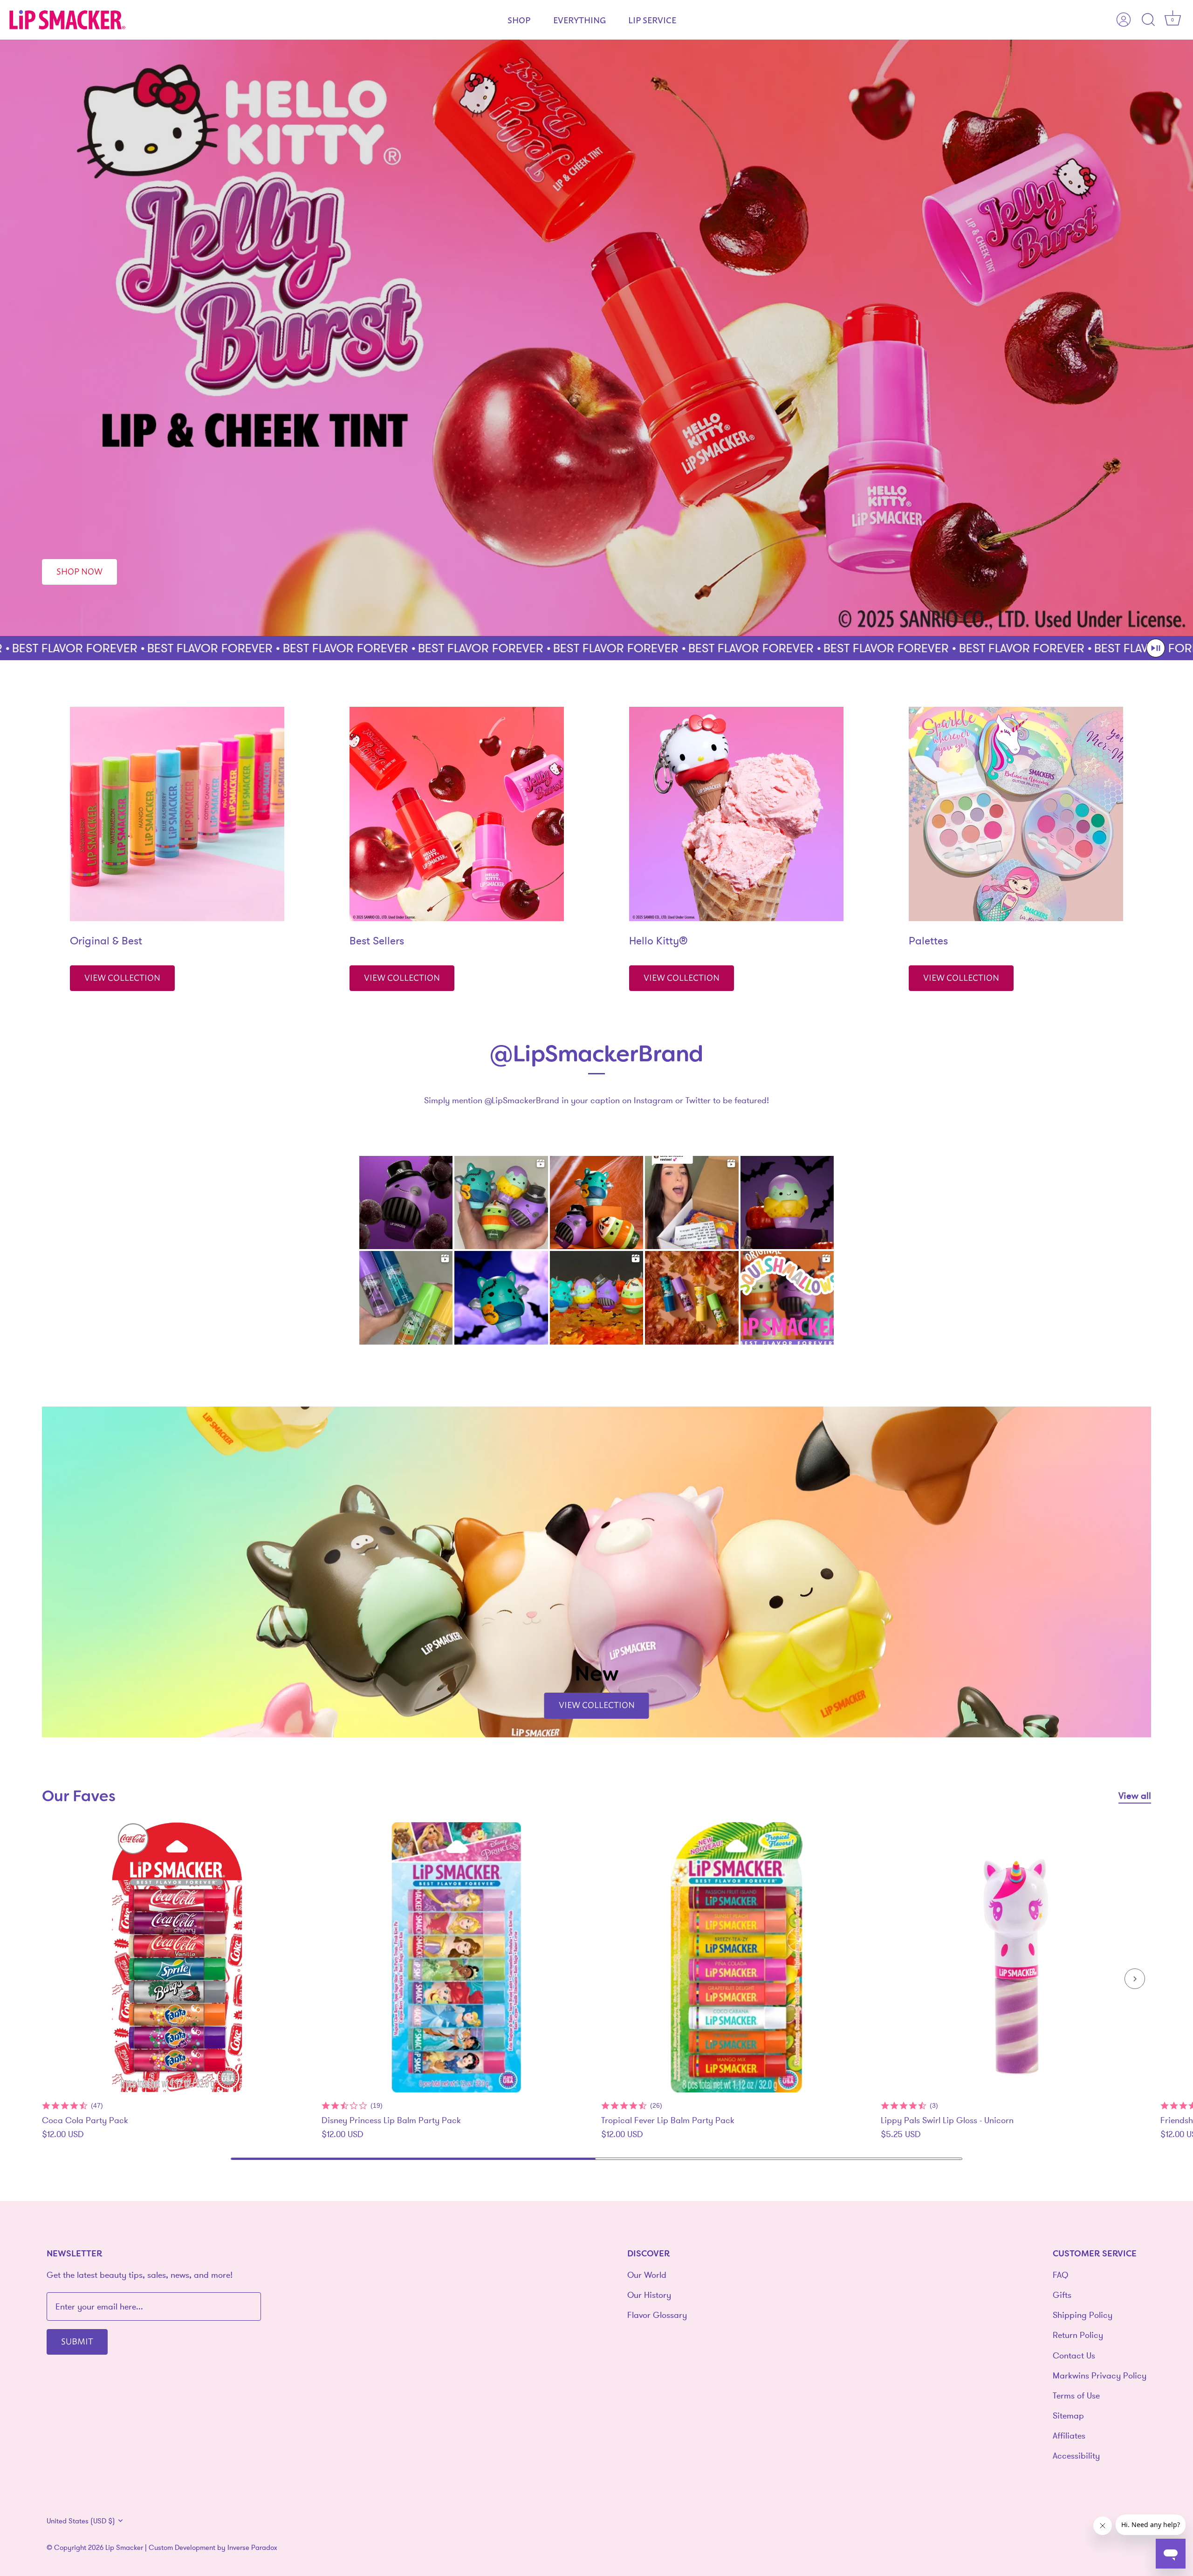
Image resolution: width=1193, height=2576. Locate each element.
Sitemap (1068, 2415)
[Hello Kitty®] (736, 814)
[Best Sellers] (457, 814)
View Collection (122, 977)
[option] (596, 338)
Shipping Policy (1083, 2315)
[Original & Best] (177, 814)
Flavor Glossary (657, 2315)
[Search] (1148, 20)
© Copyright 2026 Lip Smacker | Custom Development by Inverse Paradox (162, 2547)
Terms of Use (1076, 2395)
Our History (649, 2295)
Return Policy (1078, 2335)
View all (1135, 1796)
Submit (77, 2341)
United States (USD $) (81, 2521)
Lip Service (652, 20)
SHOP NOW (79, 571)
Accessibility (1076, 2456)
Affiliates (1069, 2436)
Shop (519, 20)
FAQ (1060, 2275)
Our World (647, 2275)
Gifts (1062, 2295)
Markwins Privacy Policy (1100, 2375)
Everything (579, 20)
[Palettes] (1016, 814)
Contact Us (1074, 2355)
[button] (1156, 648)
